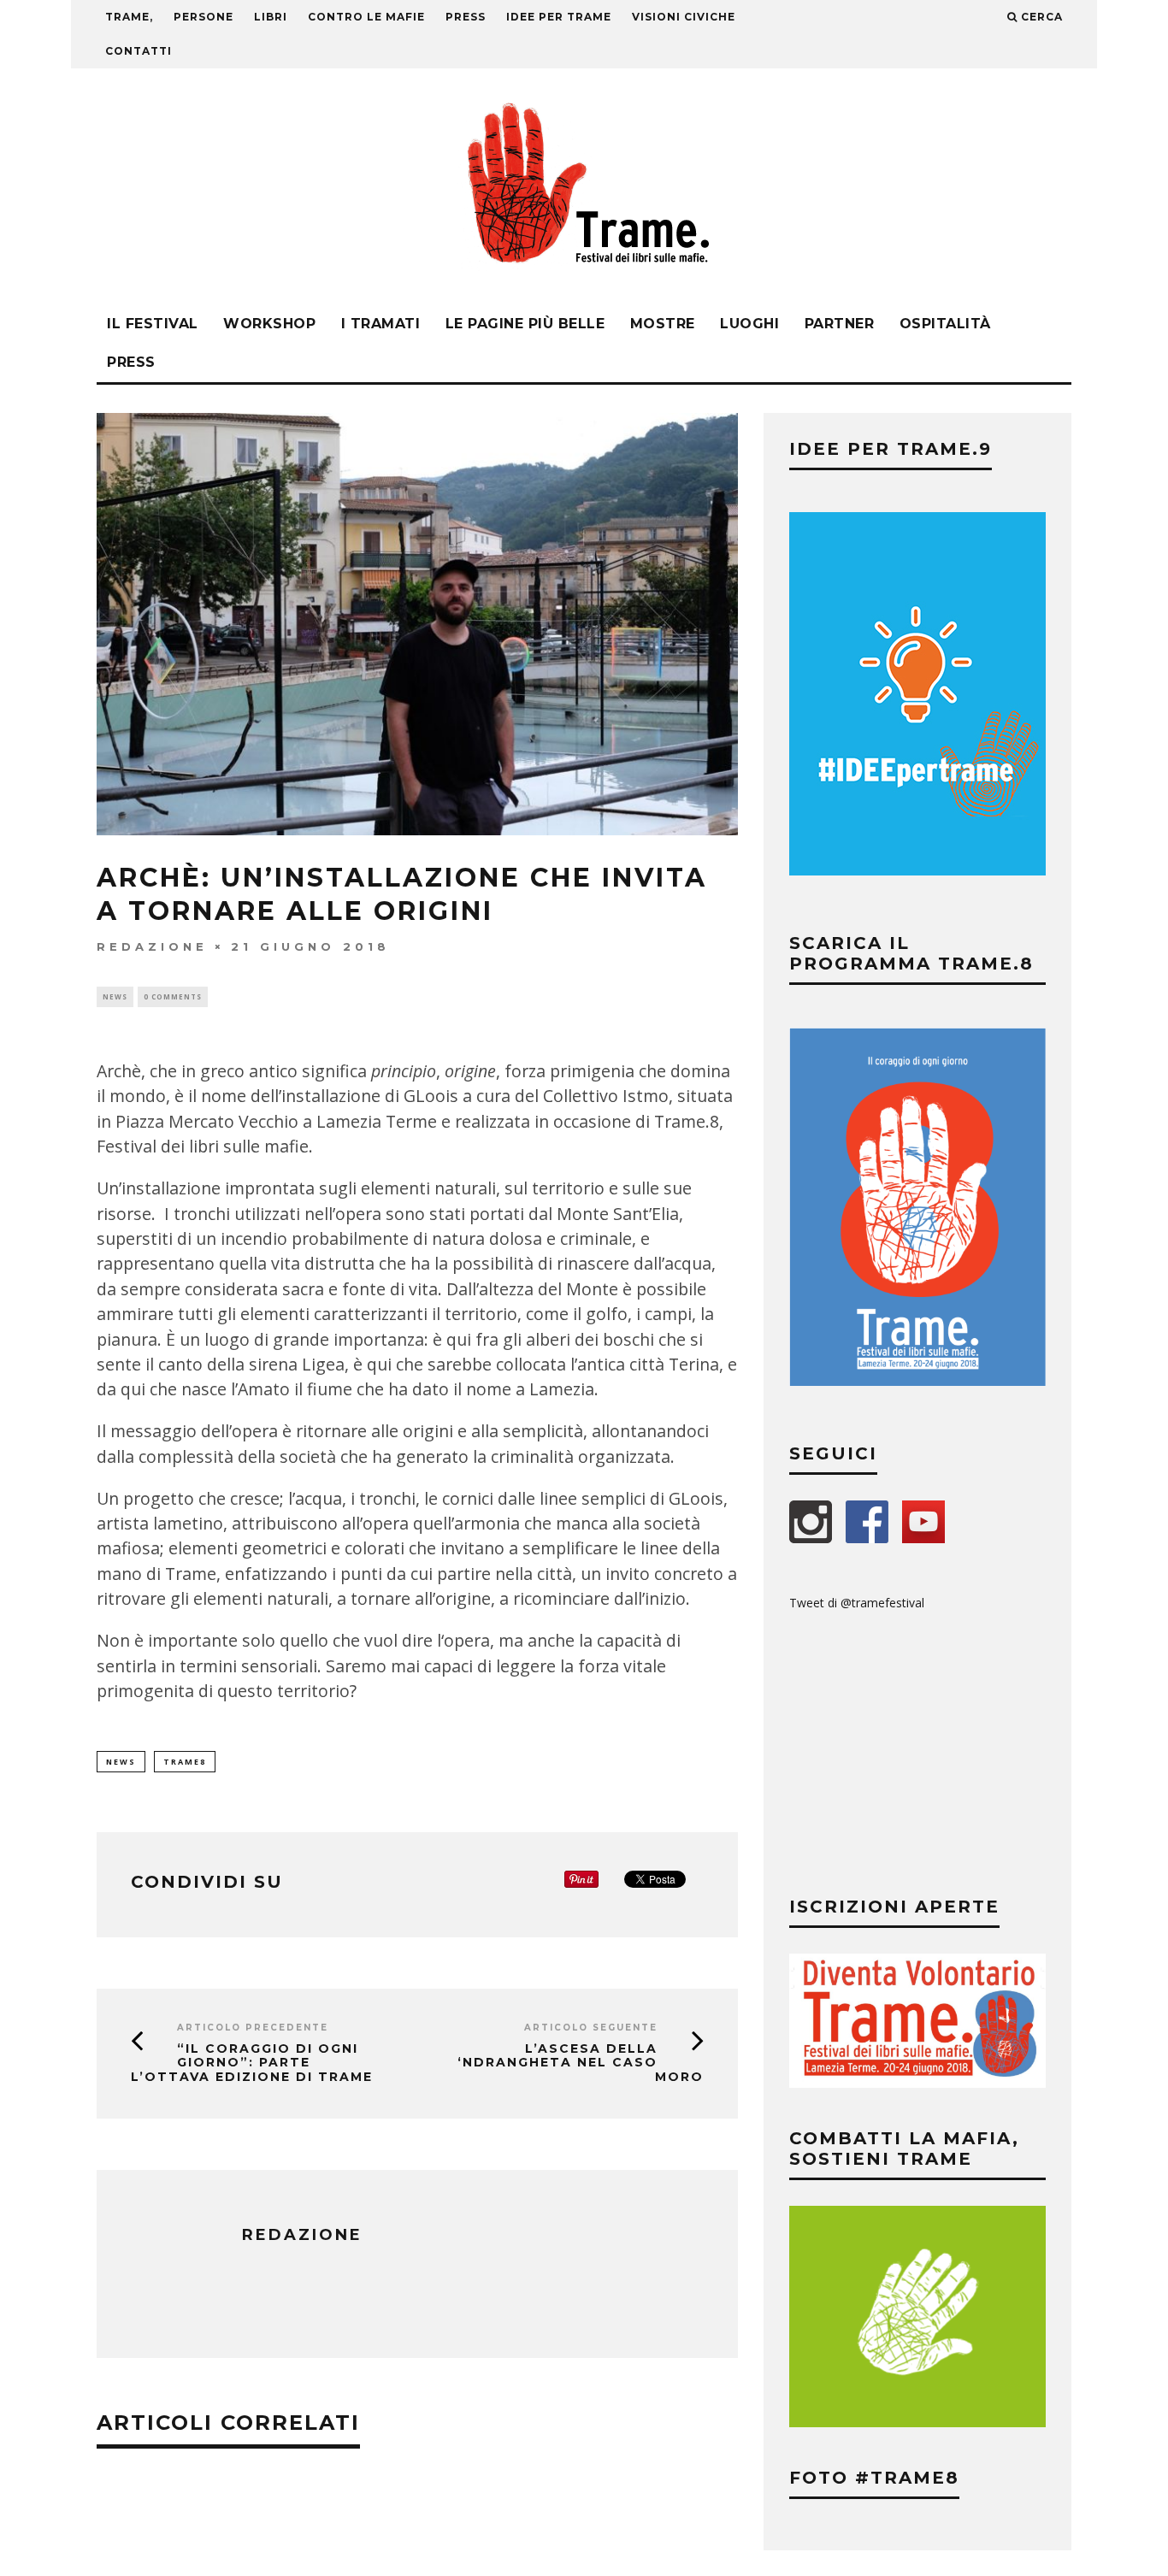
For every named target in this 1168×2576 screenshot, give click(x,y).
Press (131, 362)
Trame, (129, 17)
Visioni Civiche (684, 17)
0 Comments (173, 996)
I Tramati (381, 324)
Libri (271, 17)
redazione (152, 946)
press (466, 17)
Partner (840, 324)
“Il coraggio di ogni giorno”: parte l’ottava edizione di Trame (252, 2063)
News (115, 996)
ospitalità (945, 324)
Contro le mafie (366, 17)
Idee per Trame (559, 17)
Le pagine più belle (525, 324)
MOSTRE (663, 324)
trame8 (185, 1762)
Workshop (269, 324)
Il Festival (153, 324)
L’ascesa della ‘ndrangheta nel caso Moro (581, 2063)
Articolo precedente (253, 2028)
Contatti (139, 51)
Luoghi (749, 324)
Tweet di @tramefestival (857, 1603)
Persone (204, 17)
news (121, 1762)
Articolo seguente (591, 2028)
